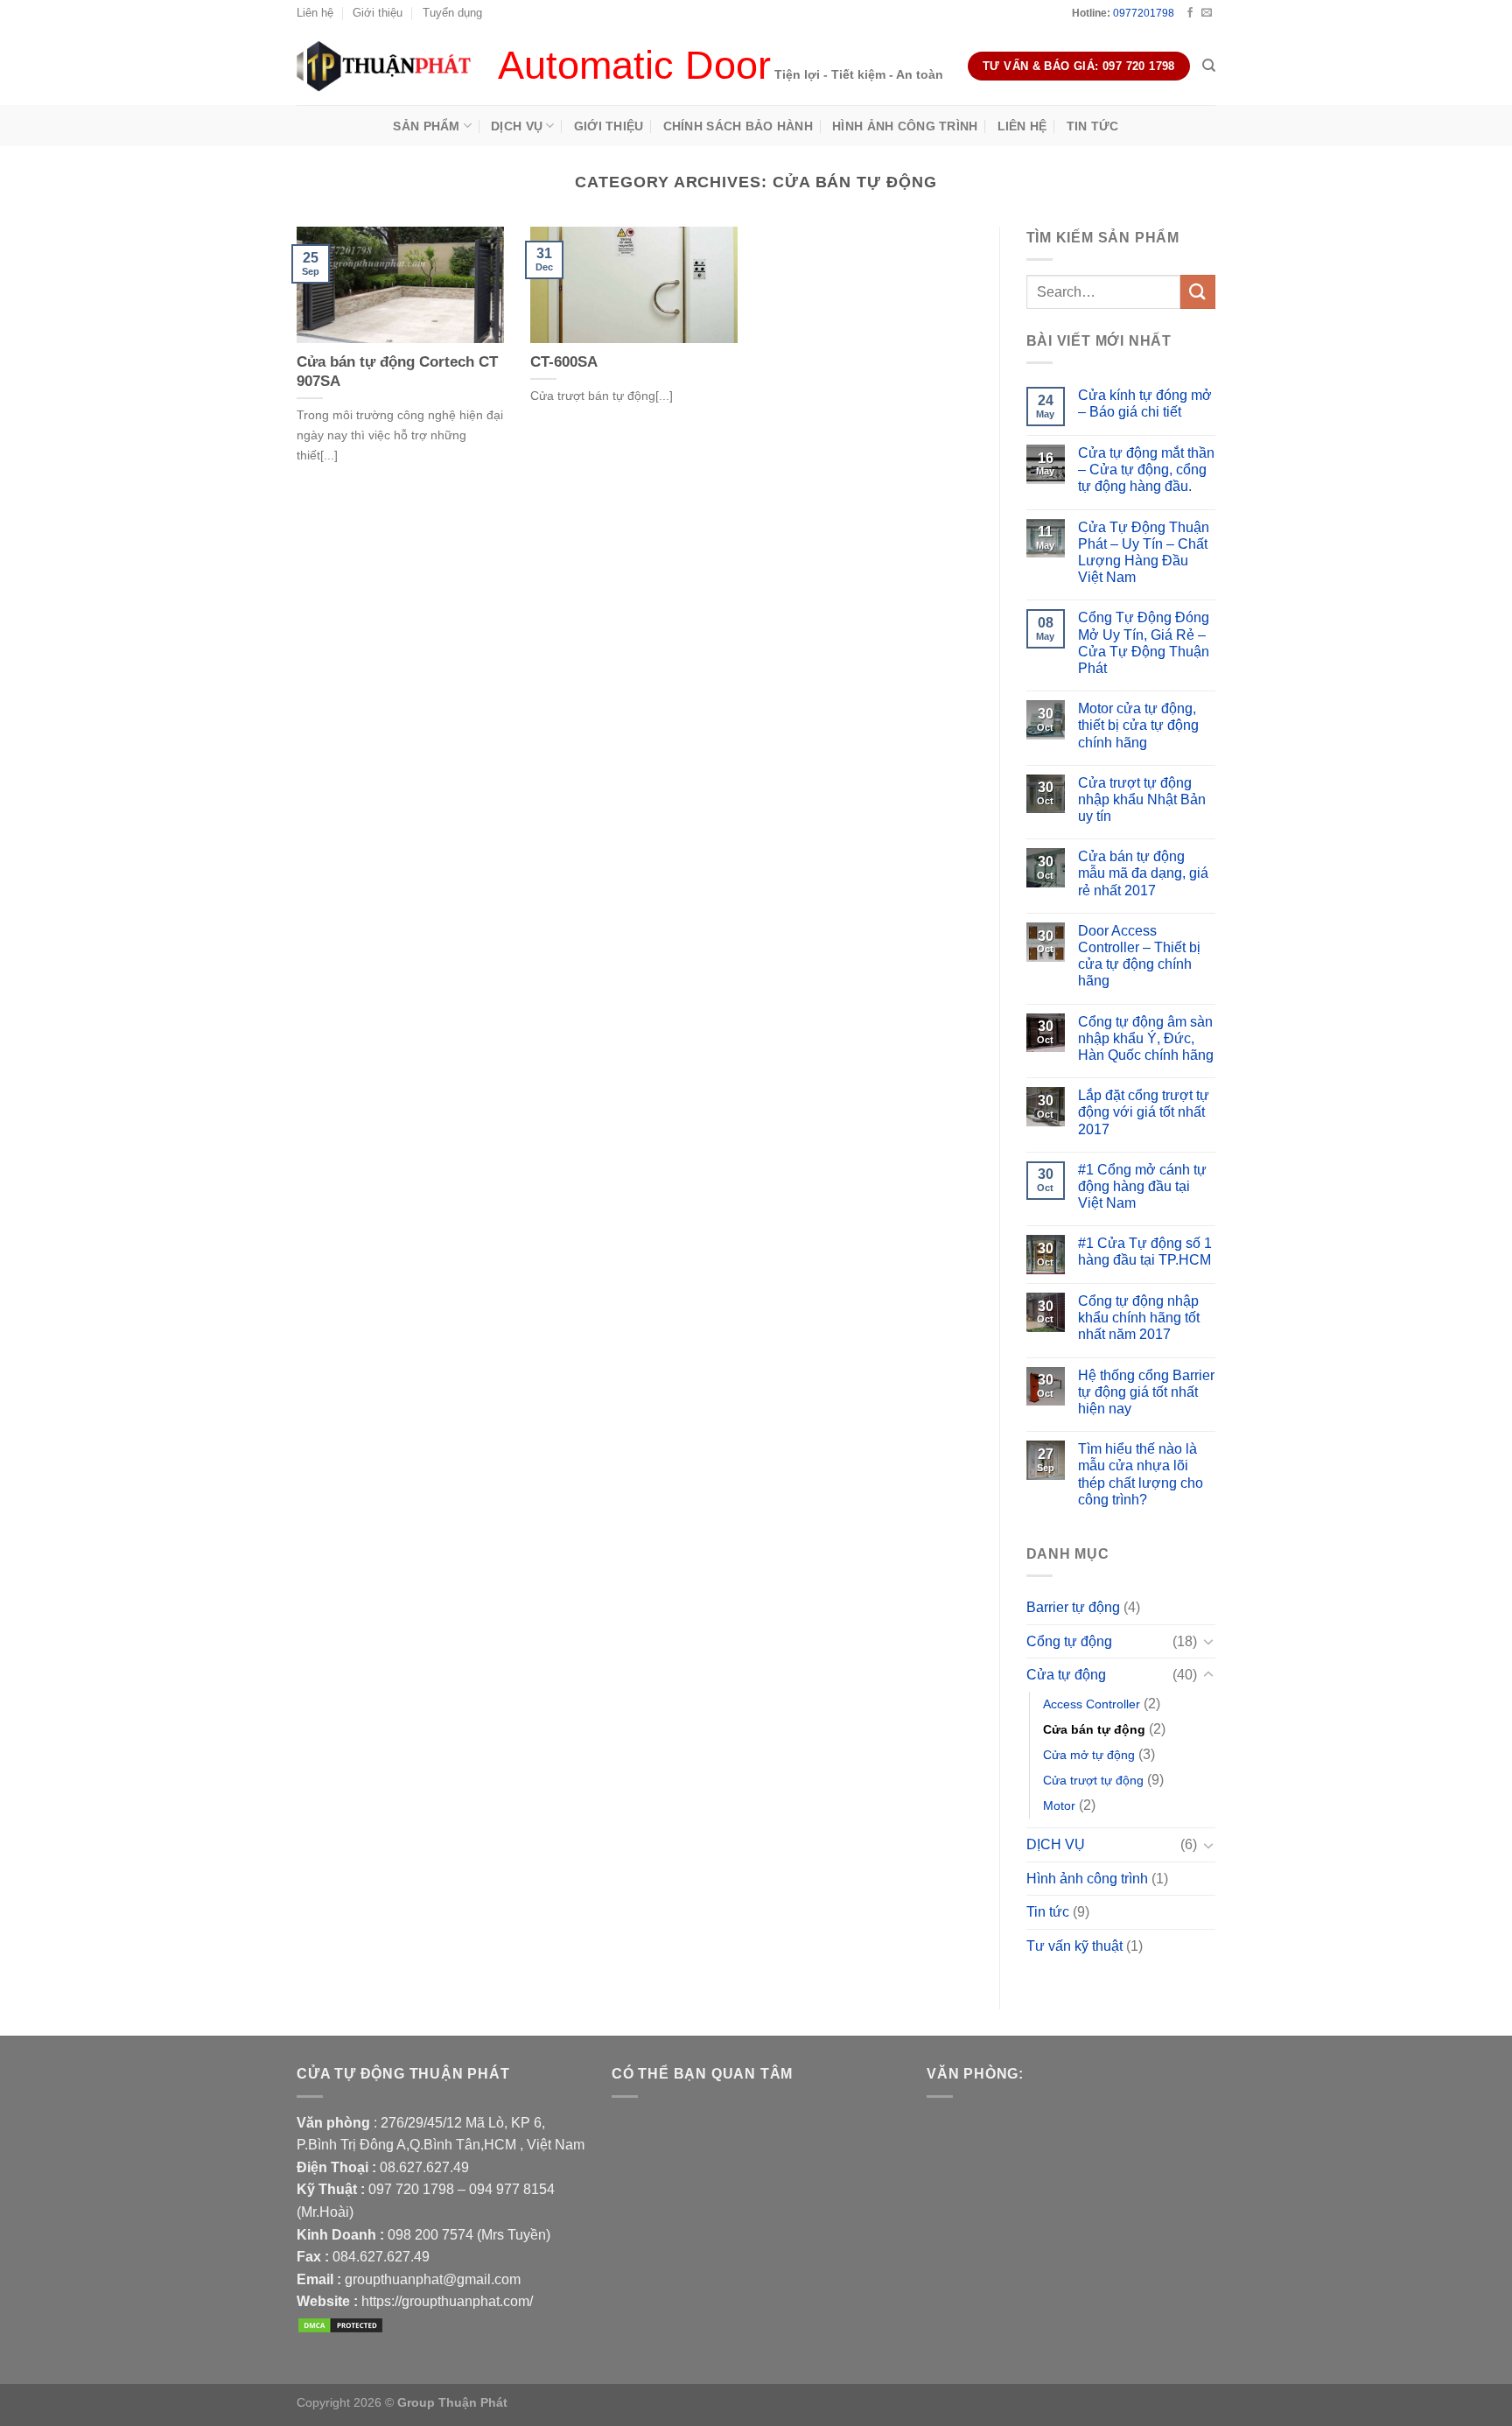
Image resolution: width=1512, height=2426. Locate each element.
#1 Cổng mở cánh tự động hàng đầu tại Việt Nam (1142, 1186)
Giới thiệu (378, 13)
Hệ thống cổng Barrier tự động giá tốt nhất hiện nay (1146, 1392)
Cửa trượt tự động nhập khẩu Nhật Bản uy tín (1142, 799)
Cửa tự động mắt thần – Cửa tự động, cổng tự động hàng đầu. (1146, 470)
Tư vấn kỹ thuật (1074, 1946)
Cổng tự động (1069, 1641)
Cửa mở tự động (1089, 1755)
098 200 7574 (432, 2235)
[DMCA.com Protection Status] (340, 2324)
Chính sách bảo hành (738, 126)
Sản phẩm (426, 126)
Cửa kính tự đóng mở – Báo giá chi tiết (1145, 403)
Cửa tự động (1066, 1675)
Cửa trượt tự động (1093, 1780)
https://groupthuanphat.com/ (447, 2301)
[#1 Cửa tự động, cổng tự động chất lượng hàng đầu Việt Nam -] (384, 66)
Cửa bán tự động (1094, 1729)
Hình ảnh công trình (905, 126)
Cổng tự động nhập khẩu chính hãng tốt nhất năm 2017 (1139, 1318)
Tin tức (1093, 126)
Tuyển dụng (452, 13)
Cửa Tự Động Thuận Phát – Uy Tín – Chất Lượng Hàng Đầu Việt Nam (1144, 553)
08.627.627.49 (424, 2167)
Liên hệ (315, 13)
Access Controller (1092, 1704)
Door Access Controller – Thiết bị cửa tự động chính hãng (1139, 956)
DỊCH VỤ (517, 126)
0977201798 (1144, 13)
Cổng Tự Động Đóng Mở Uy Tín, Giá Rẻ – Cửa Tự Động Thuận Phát (1144, 643)
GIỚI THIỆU (609, 126)
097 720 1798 (411, 2189)
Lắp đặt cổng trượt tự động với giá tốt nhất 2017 (1144, 1112)
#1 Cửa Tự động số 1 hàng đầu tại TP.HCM (1145, 1252)
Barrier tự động (1073, 1607)
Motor (1059, 1805)
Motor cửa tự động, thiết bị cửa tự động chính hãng (1138, 725)
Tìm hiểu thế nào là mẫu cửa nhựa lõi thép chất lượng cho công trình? (1141, 1474)
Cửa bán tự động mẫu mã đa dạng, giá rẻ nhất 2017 (1143, 873)
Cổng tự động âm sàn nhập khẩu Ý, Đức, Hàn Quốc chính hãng (1146, 1038)
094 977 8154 (512, 2189)
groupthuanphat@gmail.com (433, 2279)
